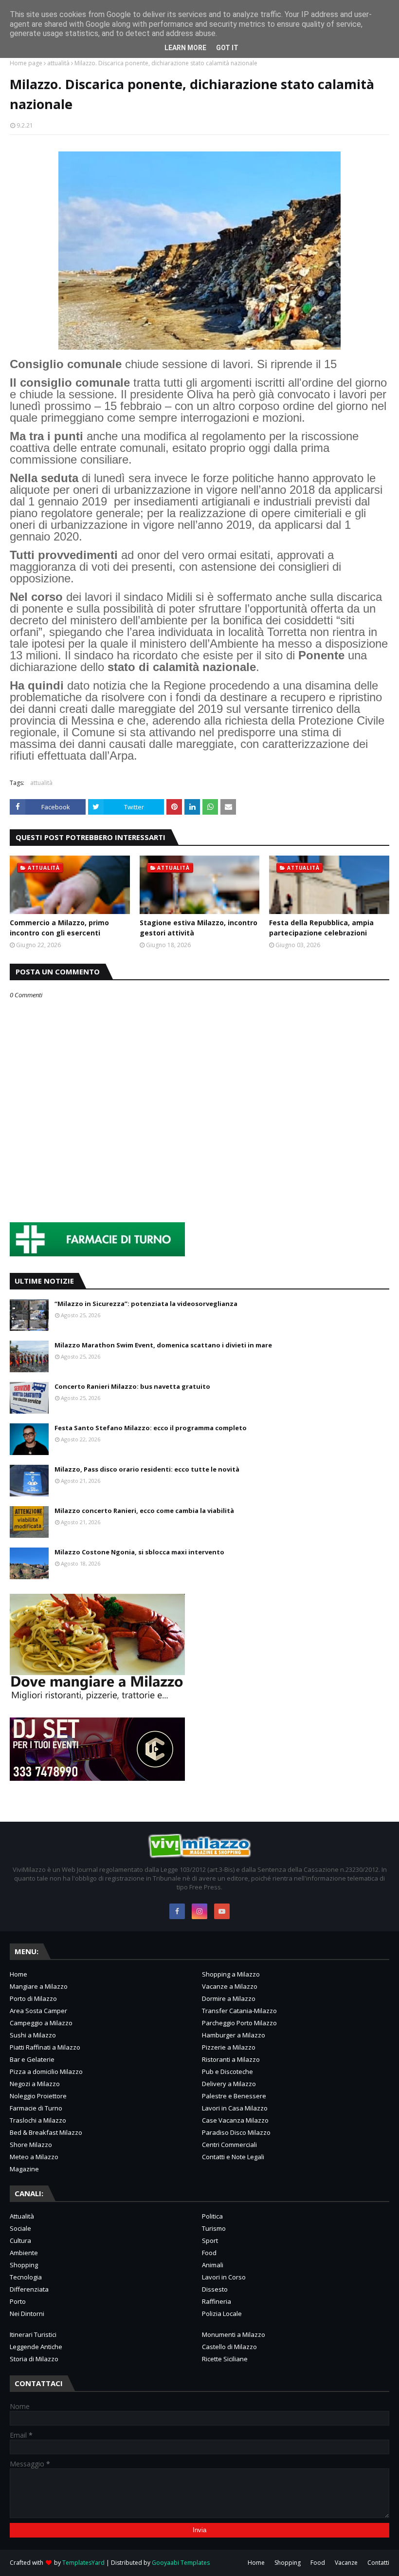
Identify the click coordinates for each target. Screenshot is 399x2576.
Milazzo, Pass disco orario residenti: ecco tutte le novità (147, 1469)
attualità (58, 63)
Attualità (22, 2216)
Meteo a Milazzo (34, 2157)
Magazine (24, 2169)
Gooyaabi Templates (181, 2563)
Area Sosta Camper (38, 2011)
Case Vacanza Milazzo (235, 2120)
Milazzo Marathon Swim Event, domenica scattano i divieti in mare (163, 1345)
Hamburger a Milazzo (234, 2035)
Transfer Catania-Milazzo (239, 2011)
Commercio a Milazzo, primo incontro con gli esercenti (59, 928)
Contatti (378, 2563)
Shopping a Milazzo (231, 1974)
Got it (227, 48)
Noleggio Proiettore (38, 2096)
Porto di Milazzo (33, 1998)
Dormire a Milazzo (229, 1998)
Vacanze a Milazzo (230, 1986)
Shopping (24, 2265)
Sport (210, 2240)
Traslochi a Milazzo (38, 2120)
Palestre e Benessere (234, 2096)
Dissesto (215, 2289)
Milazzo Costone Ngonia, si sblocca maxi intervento (139, 1552)
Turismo (214, 2228)
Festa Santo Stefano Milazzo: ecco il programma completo (151, 1428)
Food (209, 2253)
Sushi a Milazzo (33, 2035)
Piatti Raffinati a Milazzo (45, 2047)
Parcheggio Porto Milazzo (239, 2023)
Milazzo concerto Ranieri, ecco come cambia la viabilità (144, 1511)
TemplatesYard (83, 2563)
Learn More (185, 48)
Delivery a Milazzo (229, 2084)
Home (18, 1974)
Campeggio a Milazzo (41, 2023)
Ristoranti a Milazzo (231, 2059)
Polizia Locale (222, 2314)
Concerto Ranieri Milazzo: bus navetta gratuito (132, 1386)
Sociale (20, 2228)
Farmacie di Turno (36, 2108)
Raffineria (217, 2301)
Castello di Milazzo (229, 2347)
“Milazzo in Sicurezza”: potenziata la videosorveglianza (146, 1304)
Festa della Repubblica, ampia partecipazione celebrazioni (321, 928)
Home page (26, 63)
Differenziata (29, 2289)
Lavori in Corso (224, 2277)
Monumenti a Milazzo (234, 2334)
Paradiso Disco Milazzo (236, 2132)
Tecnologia (26, 2277)
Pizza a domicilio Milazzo (46, 2072)
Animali (213, 2265)
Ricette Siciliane (225, 2359)
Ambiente (24, 2253)
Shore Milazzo (31, 2145)
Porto (18, 2301)
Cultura (20, 2240)
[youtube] (222, 1911)
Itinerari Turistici (33, 2334)
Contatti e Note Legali (233, 2157)
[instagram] (199, 1911)
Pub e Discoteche (227, 2072)
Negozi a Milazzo (35, 2084)
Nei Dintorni (27, 2314)
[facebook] (177, 1911)
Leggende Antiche (36, 2347)
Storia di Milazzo (34, 2359)
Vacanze (346, 2563)
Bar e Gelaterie (32, 2059)
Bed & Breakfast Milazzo (46, 2132)
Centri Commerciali (229, 2145)
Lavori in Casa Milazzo (235, 2108)
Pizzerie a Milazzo (229, 2047)
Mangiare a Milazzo (39, 1986)
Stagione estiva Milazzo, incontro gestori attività (199, 928)
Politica (212, 2216)
